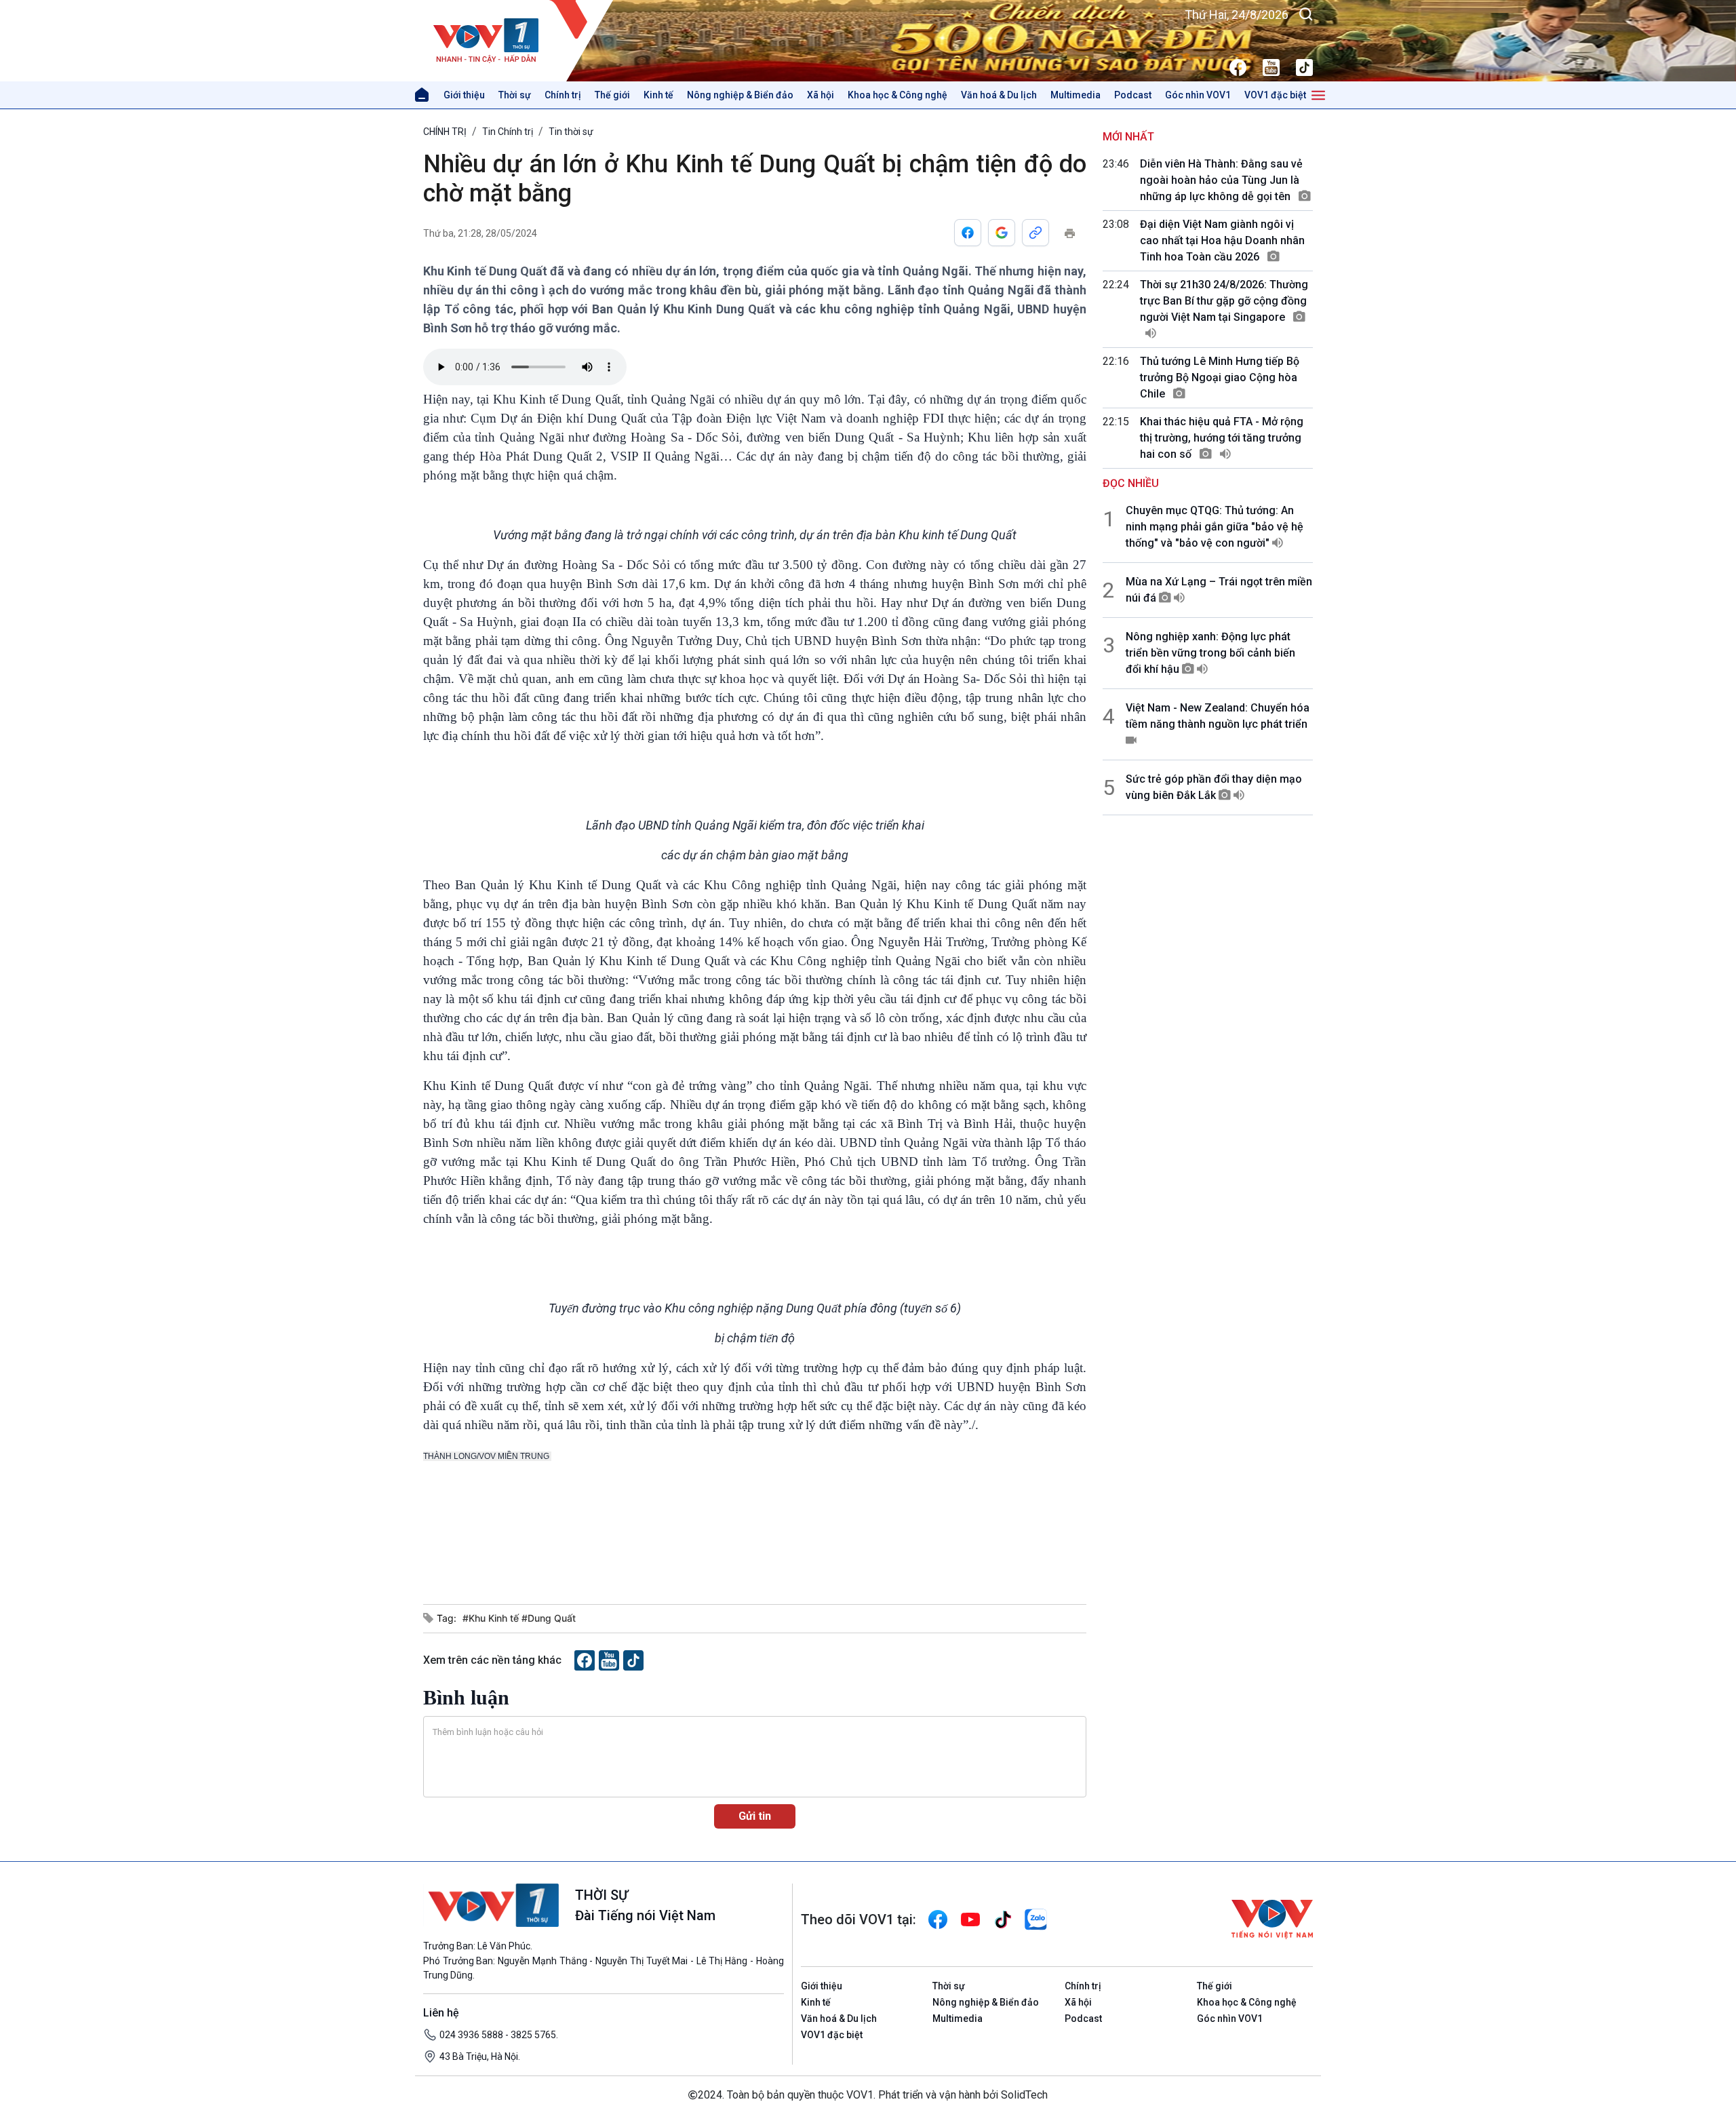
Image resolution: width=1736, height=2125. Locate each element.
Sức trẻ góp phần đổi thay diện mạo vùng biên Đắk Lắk (1214, 787)
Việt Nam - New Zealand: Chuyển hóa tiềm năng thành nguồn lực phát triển (1218, 716)
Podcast (1133, 95)
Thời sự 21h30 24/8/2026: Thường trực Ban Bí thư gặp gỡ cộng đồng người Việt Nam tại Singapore (1224, 301)
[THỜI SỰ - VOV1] (518, 41)
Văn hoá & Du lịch (999, 95)
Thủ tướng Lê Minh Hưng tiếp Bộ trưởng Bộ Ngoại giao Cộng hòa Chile (1220, 377)
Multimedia (1076, 95)
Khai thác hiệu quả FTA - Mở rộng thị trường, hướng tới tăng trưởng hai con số (1222, 438)
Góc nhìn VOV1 (1198, 95)
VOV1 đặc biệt (1275, 95)
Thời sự (515, 95)
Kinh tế (658, 95)
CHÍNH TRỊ (445, 132)
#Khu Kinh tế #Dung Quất (519, 1618)
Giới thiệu (464, 95)
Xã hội (821, 95)
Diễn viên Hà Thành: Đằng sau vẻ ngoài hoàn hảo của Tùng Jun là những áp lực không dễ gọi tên (1221, 180)
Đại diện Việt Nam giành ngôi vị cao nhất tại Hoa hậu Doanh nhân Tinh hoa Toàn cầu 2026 (1222, 240)
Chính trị (563, 95)
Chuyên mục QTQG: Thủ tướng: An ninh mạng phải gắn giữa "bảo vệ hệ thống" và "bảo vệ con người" (1215, 527)
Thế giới (612, 95)
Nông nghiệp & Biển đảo (740, 95)
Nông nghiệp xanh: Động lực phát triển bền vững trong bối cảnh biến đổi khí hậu (1210, 653)
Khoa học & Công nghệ (897, 95)
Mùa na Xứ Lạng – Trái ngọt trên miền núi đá (1219, 590)
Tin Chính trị (508, 132)
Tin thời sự (571, 132)
